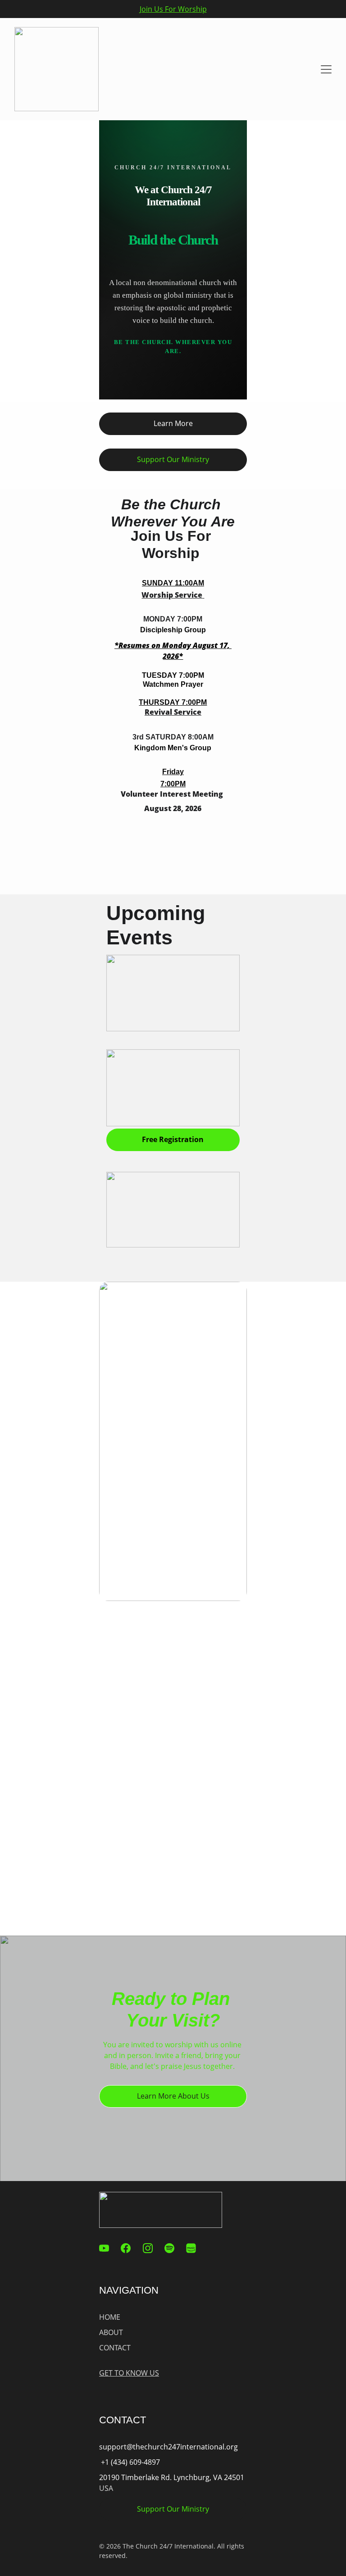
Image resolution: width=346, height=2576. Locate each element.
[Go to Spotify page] (174, 2248)
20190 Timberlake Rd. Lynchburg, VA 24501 (173, 2477)
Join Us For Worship (173, 9)
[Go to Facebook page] (130, 2248)
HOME (110, 2317)
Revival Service (173, 712)
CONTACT (115, 2348)
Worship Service (172, 595)
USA (106, 2488)
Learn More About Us (173, 2096)
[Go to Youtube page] (109, 2248)
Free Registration (173, 1139)
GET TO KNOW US (129, 2373)
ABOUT (111, 2332)
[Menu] (326, 69)
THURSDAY (159, 702)
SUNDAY (157, 583)
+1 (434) (114, 2462)
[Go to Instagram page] (152, 2248)
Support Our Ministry (173, 459)
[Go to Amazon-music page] (191, 2248)
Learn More (173, 423)
